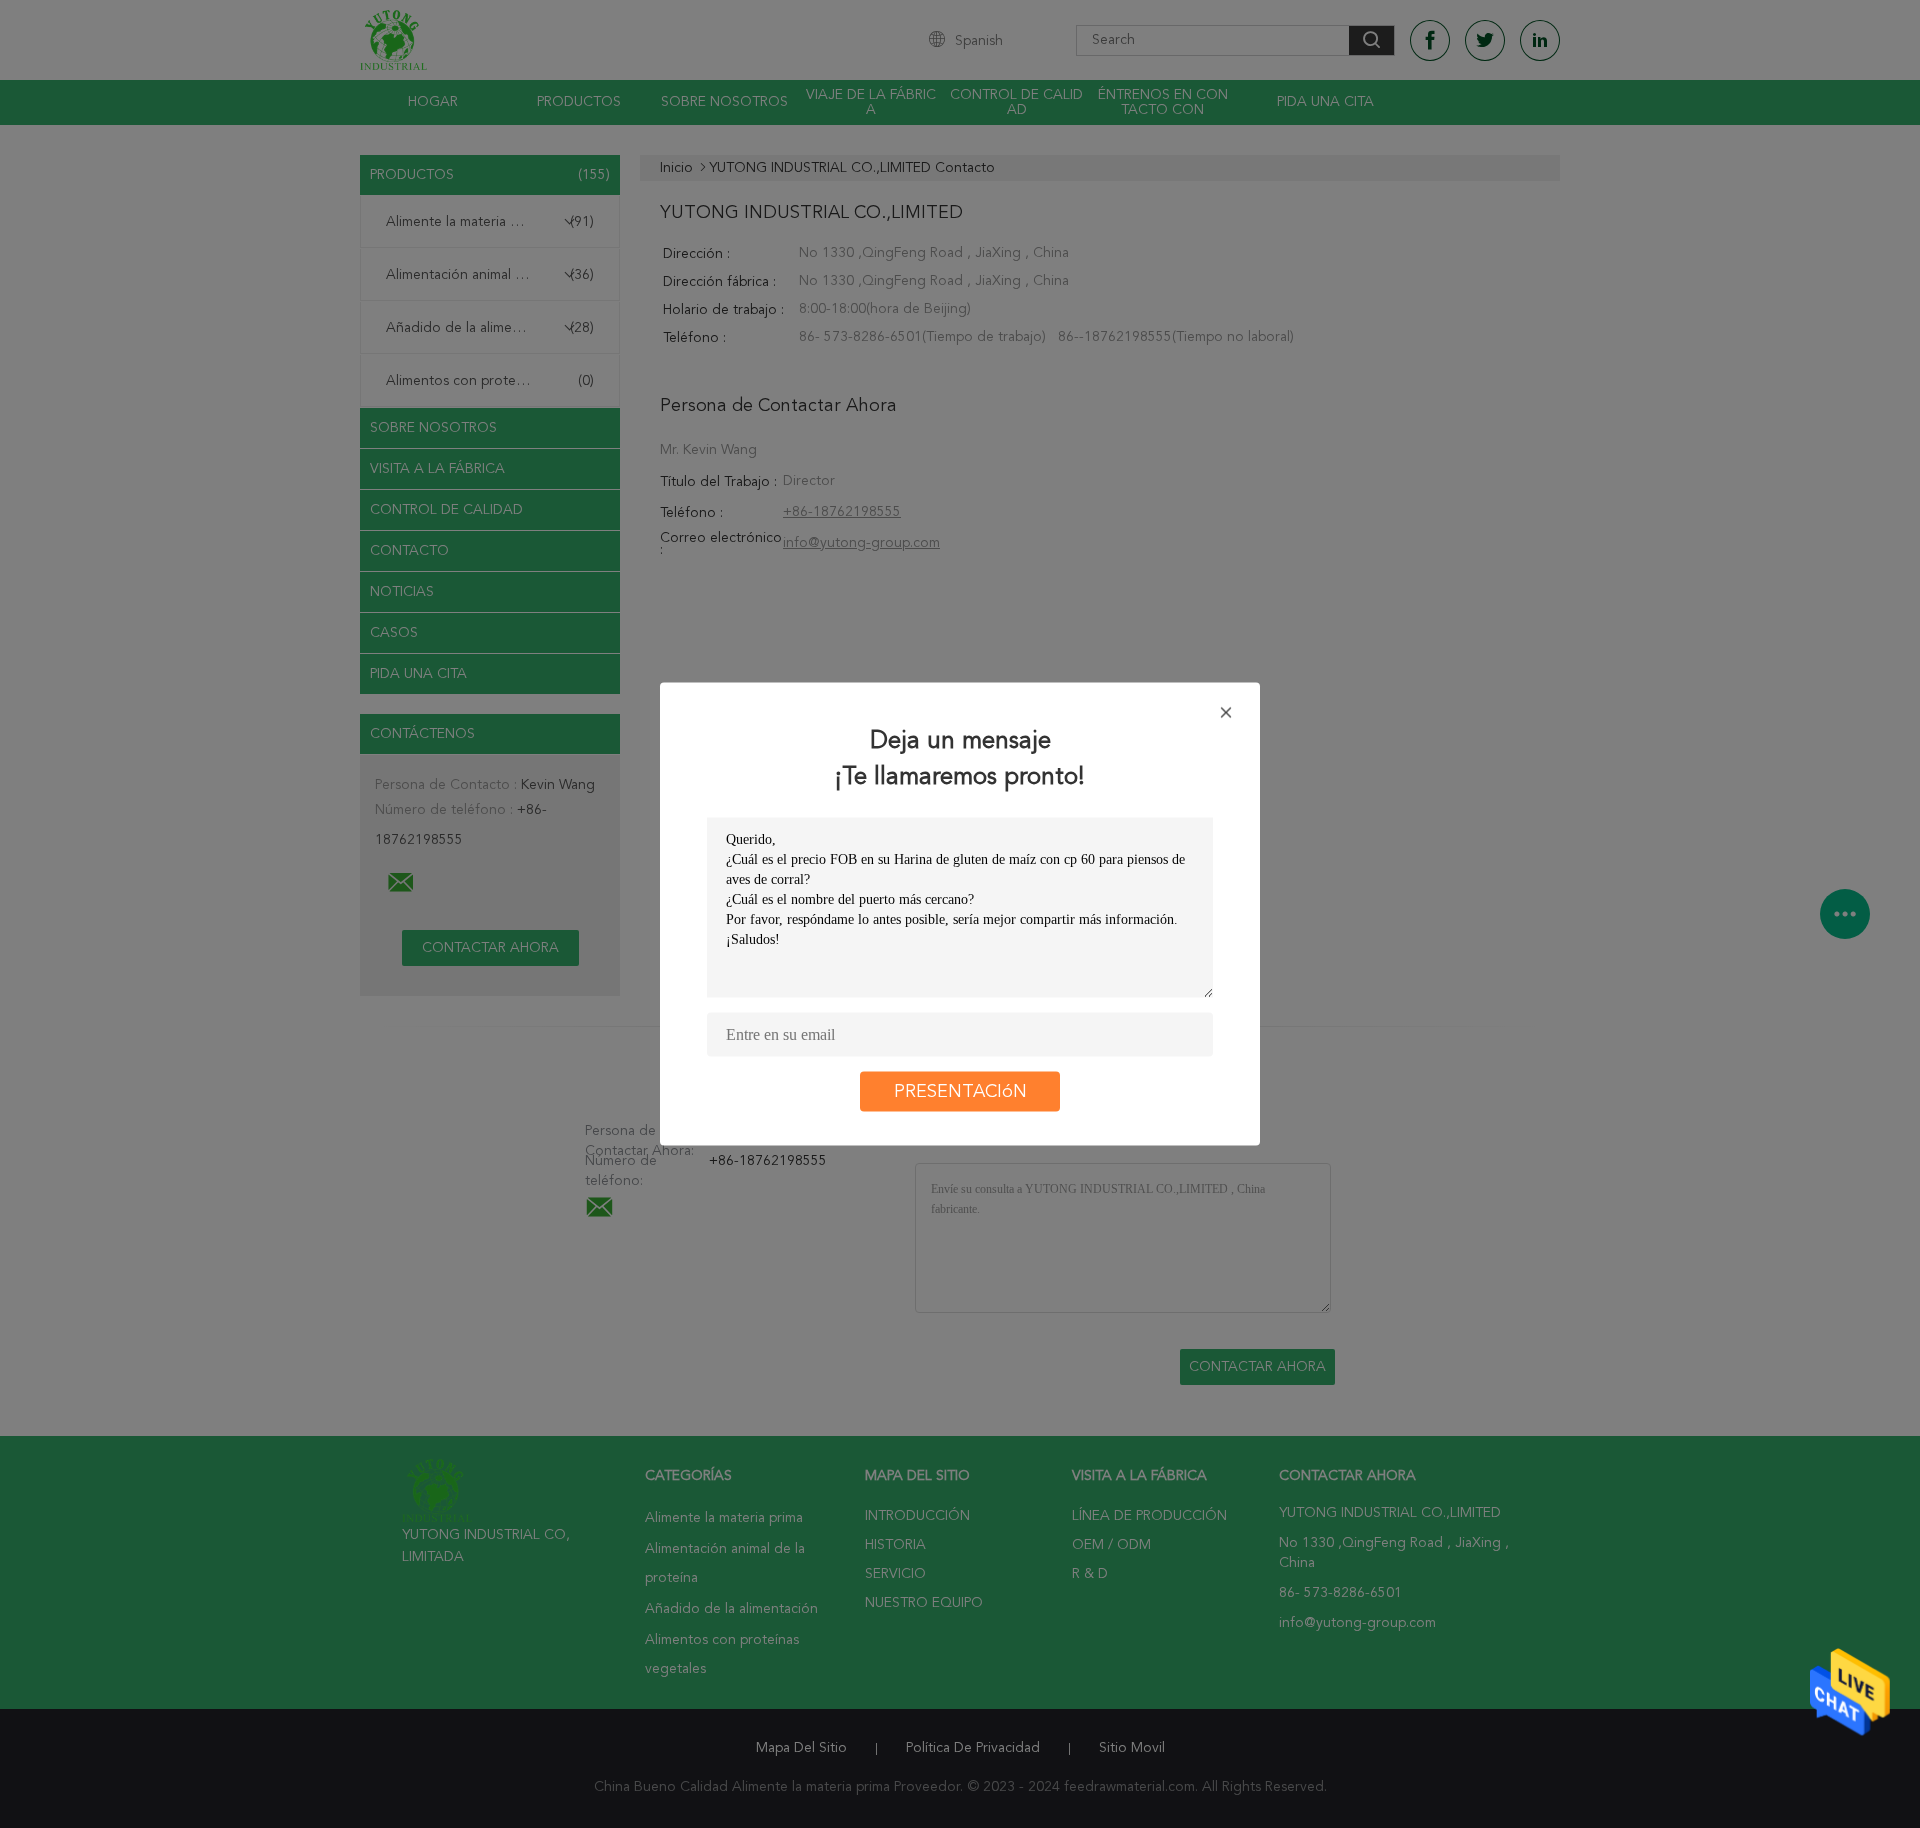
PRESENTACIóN (960, 1092)
